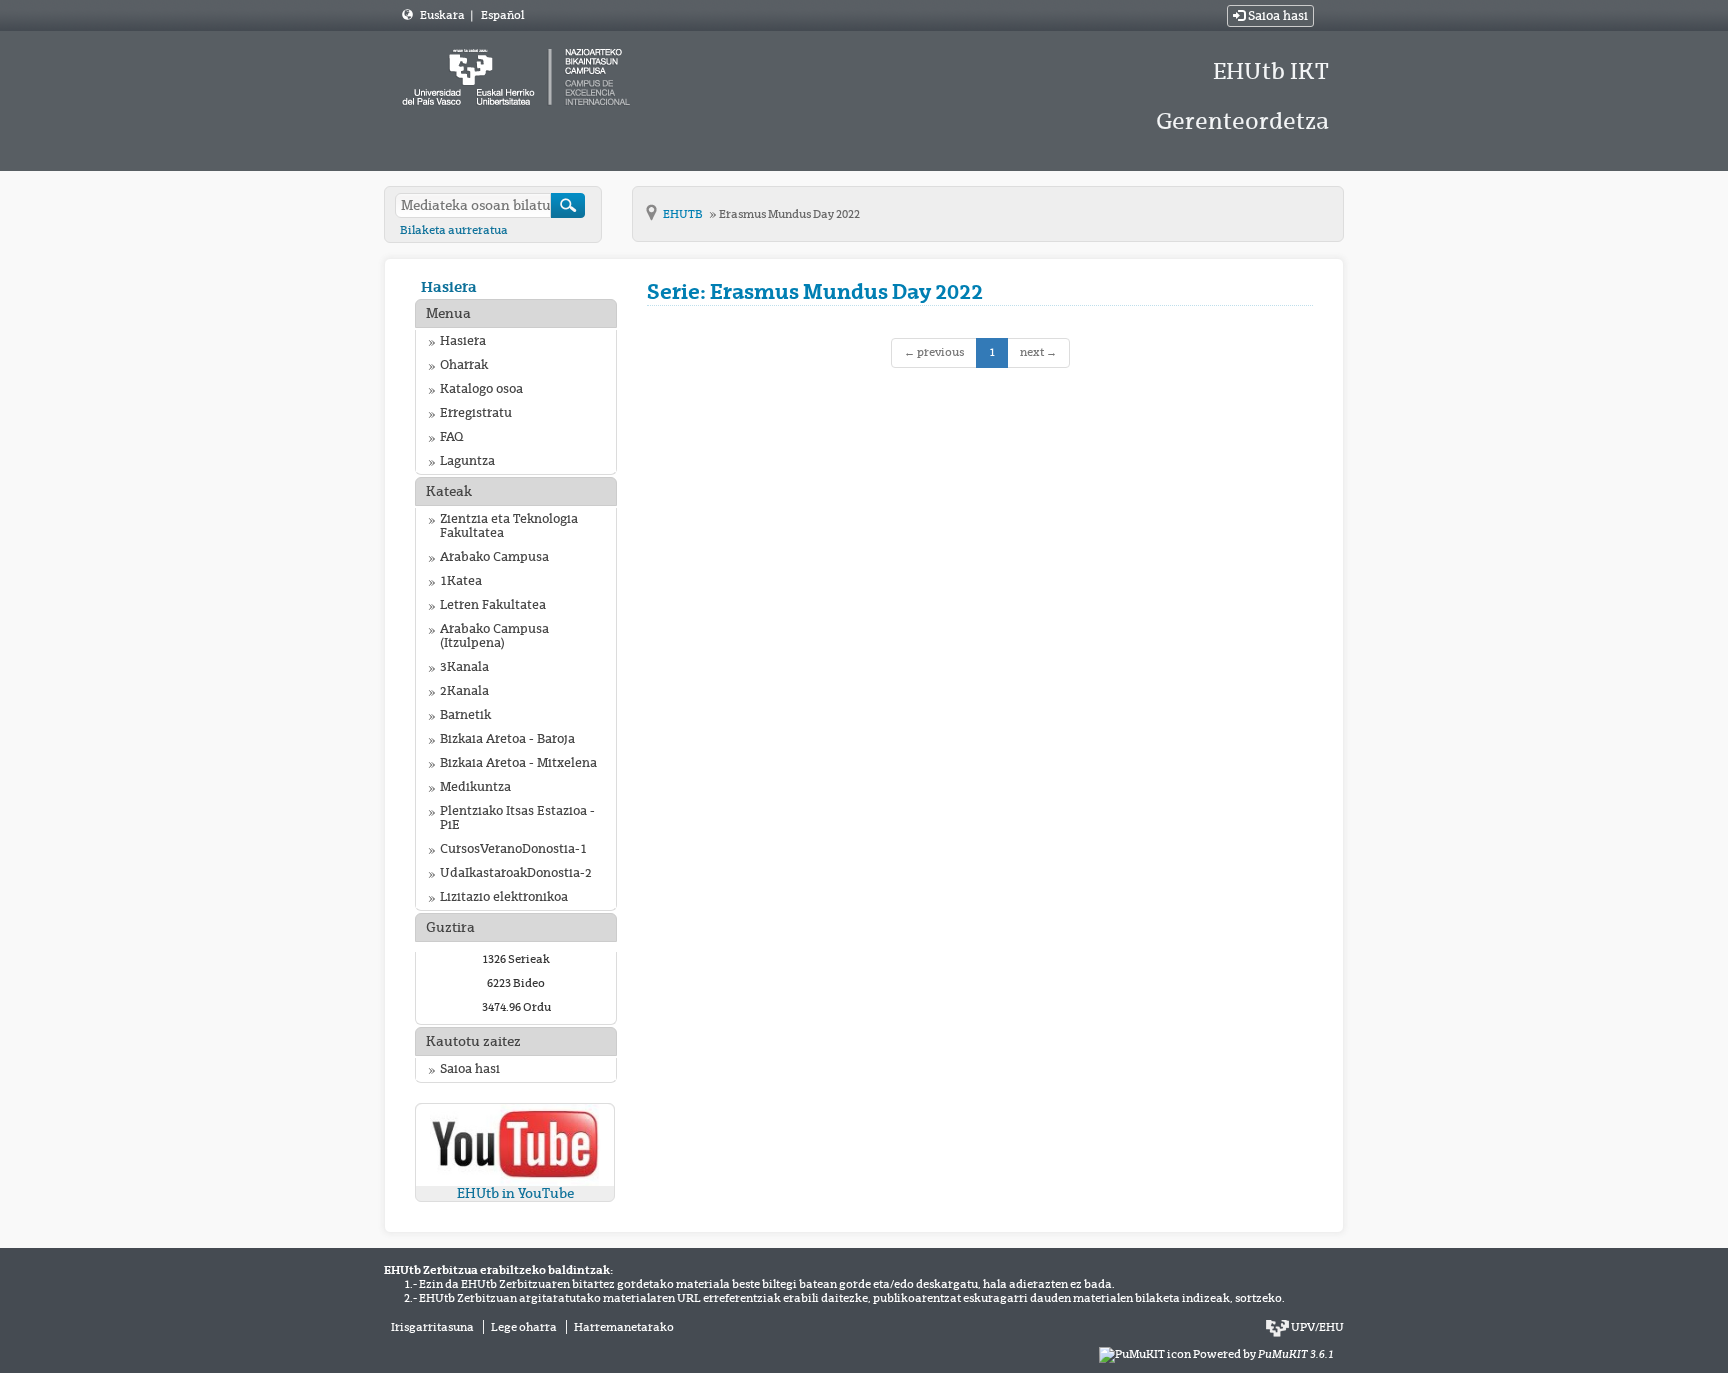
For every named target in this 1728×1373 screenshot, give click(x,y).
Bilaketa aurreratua (454, 230)
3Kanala (464, 667)
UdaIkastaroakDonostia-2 (516, 873)
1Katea (461, 581)
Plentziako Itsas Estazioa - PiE (517, 818)
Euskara (443, 15)
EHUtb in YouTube (515, 1193)
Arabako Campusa (494, 557)
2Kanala (464, 691)
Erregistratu (476, 413)
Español (502, 15)
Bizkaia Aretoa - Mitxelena (518, 763)
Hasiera (449, 286)
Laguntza (467, 461)
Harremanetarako (624, 1327)
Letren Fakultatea (493, 605)
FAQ (451, 437)
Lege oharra (524, 1327)
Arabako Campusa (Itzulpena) (494, 636)
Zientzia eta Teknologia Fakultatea (509, 526)
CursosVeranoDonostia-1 (513, 849)
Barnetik (465, 715)
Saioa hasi (1276, 16)
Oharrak (464, 365)
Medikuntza (475, 787)
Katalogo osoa (481, 389)
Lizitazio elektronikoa (504, 897)
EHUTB (684, 214)
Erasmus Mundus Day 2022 (789, 214)
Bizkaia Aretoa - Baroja (507, 739)
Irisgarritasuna (432, 1327)
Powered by (1263, 1354)
